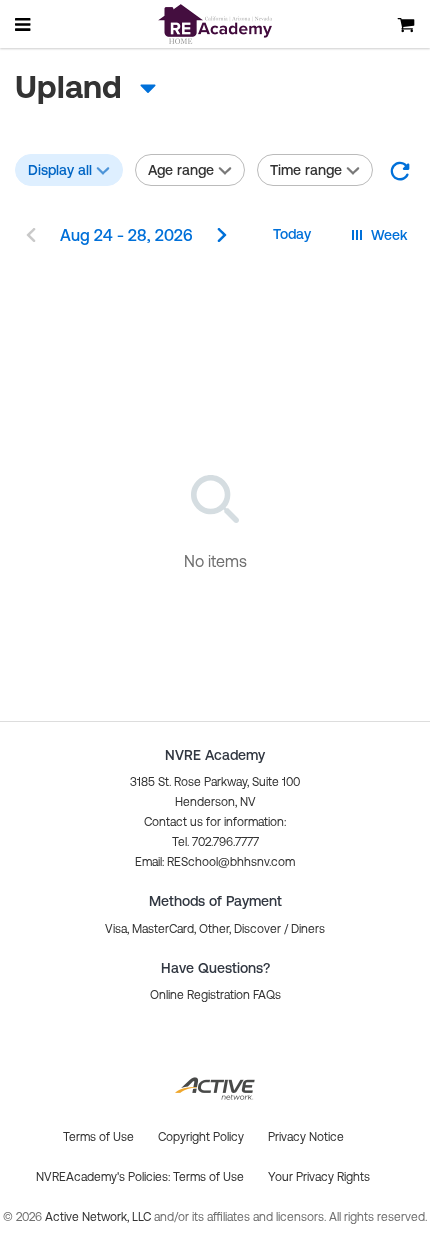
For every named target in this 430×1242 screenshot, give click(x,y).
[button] (400, 170)
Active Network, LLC (99, 1217)
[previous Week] (31, 237)
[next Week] (222, 237)
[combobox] (175, 87)
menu (24, 24)
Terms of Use (208, 1177)
